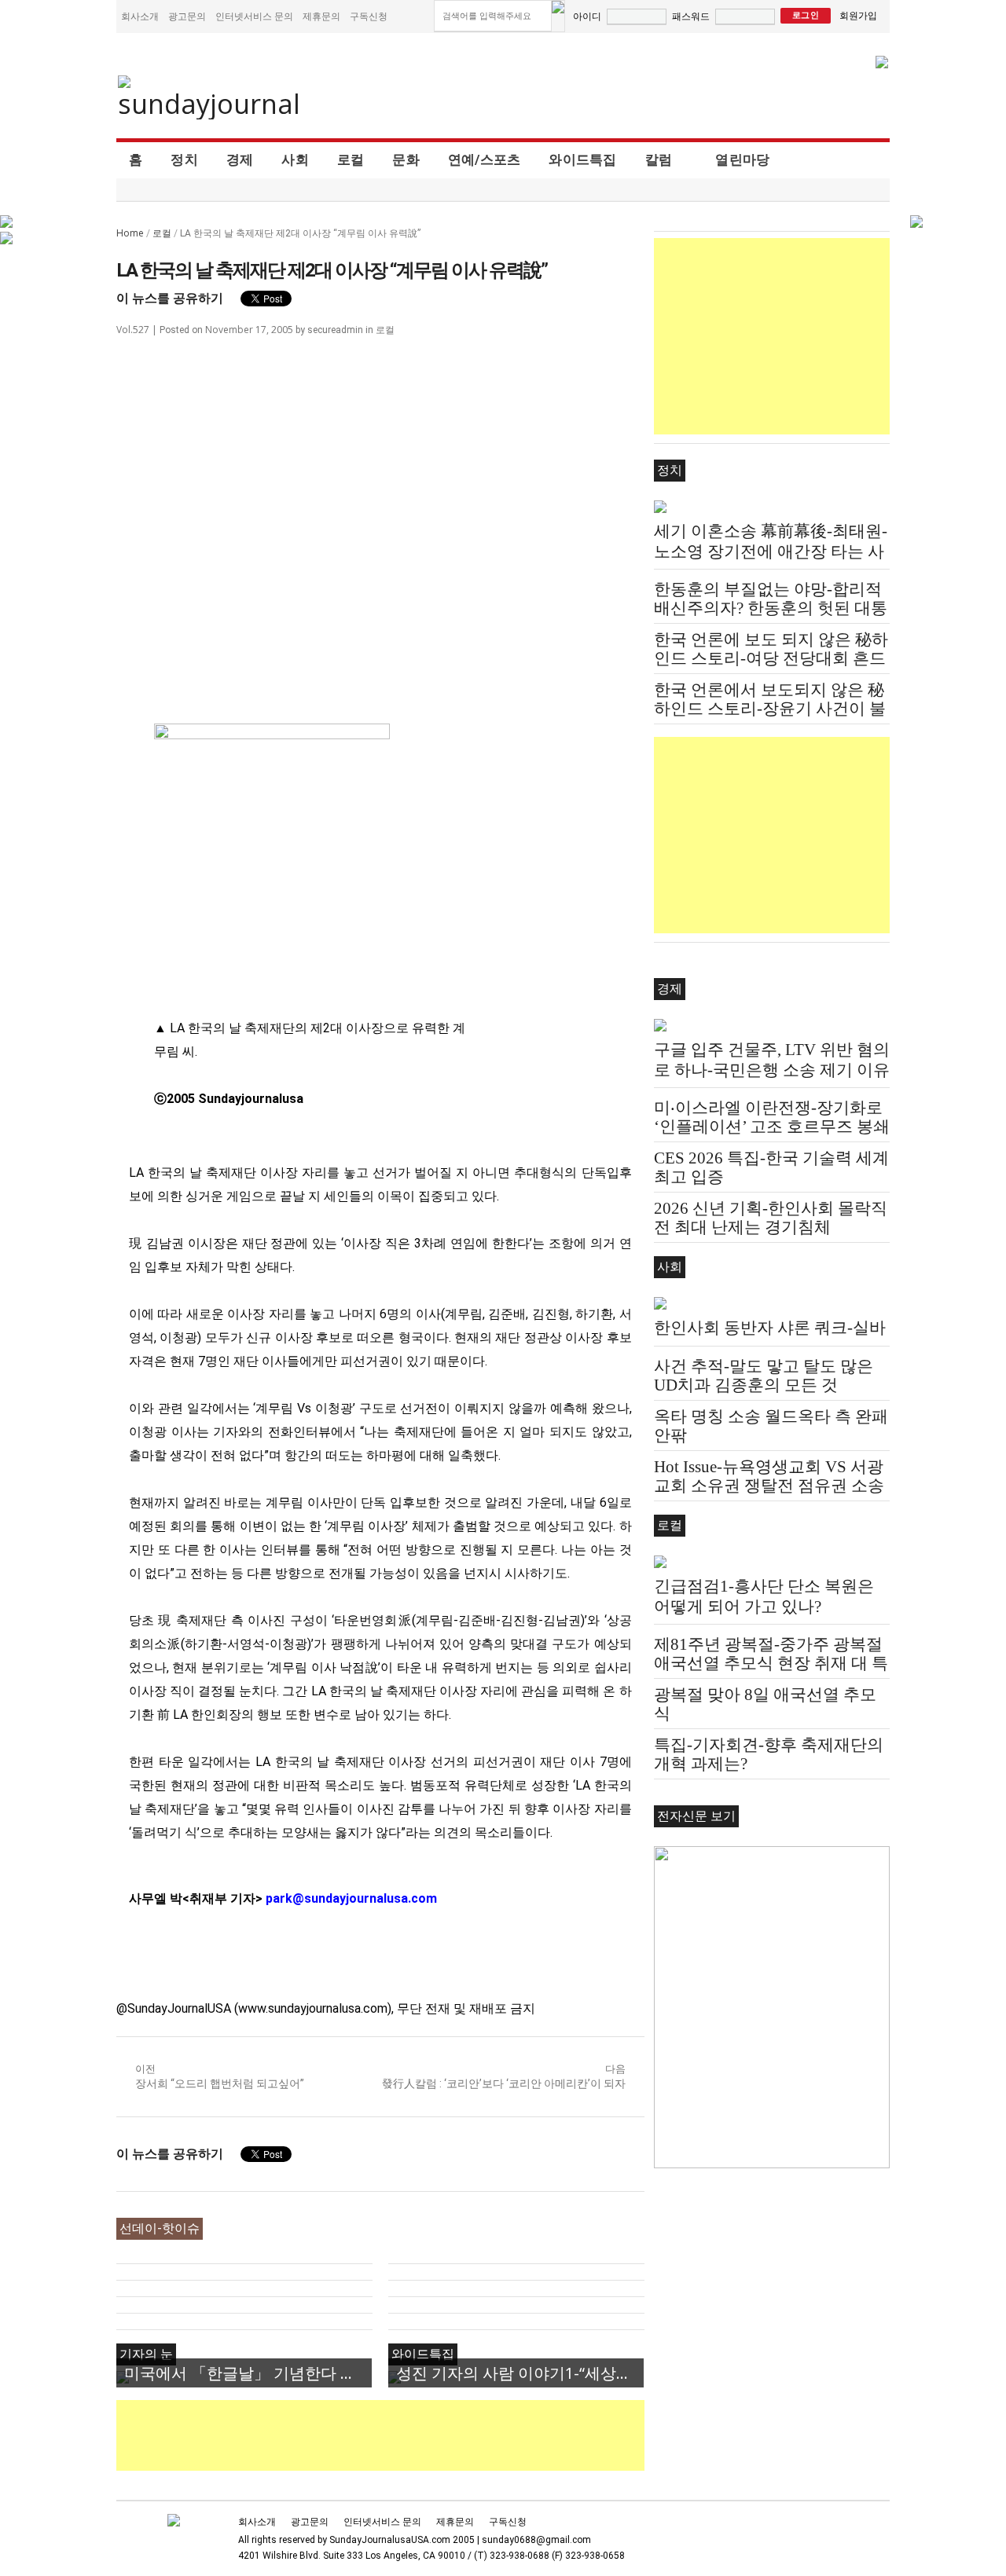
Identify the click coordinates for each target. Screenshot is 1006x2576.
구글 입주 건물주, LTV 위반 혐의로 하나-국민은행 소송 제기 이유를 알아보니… (772, 1070)
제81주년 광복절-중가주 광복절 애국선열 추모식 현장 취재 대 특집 (771, 1663)
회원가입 (858, 15)
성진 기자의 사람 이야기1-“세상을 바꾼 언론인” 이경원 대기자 (520, 2373)
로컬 (351, 159)
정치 (184, 159)
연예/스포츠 (485, 159)
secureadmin (335, 330)
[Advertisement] (402, 2435)
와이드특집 (582, 159)
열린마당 (742, 159)
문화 (406, 159)
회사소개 (140, 16)
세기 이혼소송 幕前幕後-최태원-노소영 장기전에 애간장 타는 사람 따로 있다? (771, 551)
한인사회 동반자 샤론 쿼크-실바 (770, 1328)
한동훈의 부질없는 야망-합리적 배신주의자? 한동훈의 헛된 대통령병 (771, 608)
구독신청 (369, 16)
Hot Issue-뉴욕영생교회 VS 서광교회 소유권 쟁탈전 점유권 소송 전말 (769, 1486)
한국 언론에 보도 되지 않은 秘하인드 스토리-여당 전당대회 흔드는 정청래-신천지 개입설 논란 (771, 658)
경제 (240, 159)
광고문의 (187, 16)
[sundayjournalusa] (210, 97)
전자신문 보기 (696, 1816)
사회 (295, 159)
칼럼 (659, 159)
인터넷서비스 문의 (254, 16)
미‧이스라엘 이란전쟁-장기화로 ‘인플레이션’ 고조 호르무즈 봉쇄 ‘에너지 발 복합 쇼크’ (772, 1127)
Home (130, 233)
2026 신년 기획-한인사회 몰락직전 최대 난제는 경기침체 (771, 1218)
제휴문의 (321, 16)
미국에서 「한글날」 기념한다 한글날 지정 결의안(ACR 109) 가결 (248, 2373)
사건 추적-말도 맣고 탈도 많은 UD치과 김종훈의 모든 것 (764, 1376)
